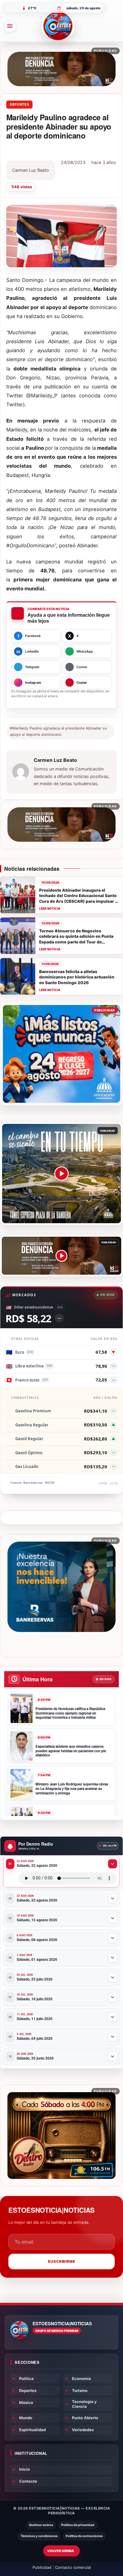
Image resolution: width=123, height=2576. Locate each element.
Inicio (24, 2469)
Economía (82, 2379)
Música (26, 2402)
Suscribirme (62, 2261)
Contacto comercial (73, 2567)
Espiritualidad (32, 2430)
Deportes (19, 104)
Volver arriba (61, 2551)
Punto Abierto (85, 2418)
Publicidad (42, 2567)
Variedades (83, 2430)
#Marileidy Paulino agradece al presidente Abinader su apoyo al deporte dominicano (58, 731)
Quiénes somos (41, 2525)
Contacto (28, 2481)
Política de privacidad (78, 2525)
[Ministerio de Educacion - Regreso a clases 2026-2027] (61, 1054)
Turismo (80, 2390)
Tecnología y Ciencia (84, 2404)
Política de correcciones (84, 2536)
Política (26, 2379)
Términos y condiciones (39, 2536)
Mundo (26, 2418)
